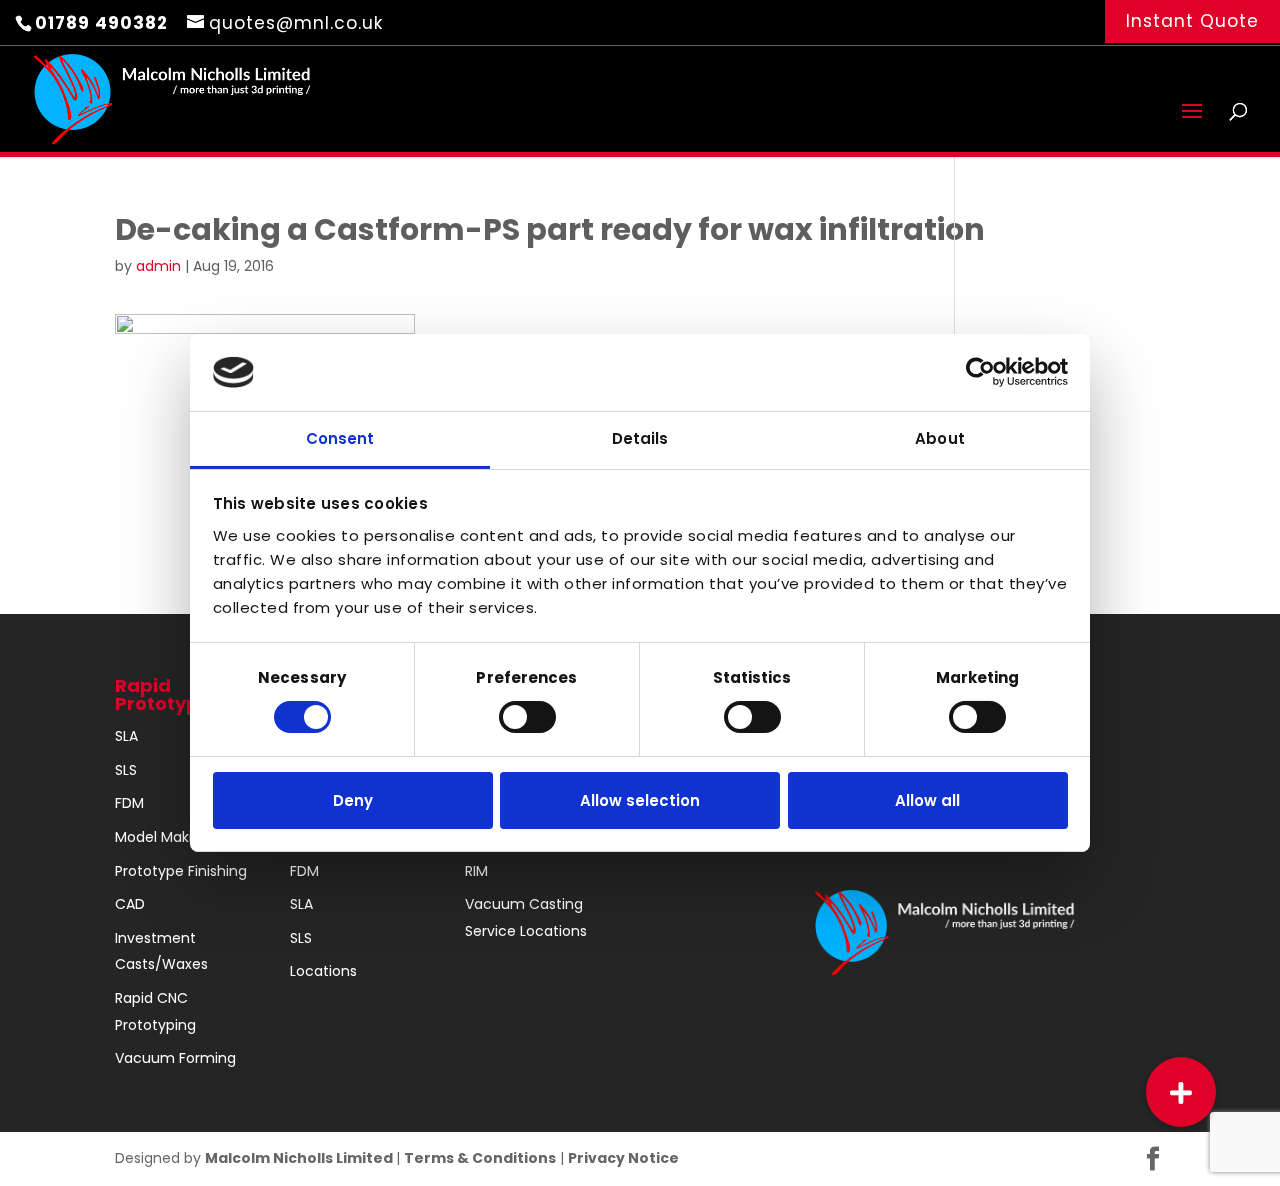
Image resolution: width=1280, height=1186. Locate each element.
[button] (1181, 1092)
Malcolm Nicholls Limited (300, 1158)
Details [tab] (640, 438)
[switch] (527, 717)
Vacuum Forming (175, 1058)
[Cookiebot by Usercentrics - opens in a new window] (980, 372)
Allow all (927, 800)
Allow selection (640, 800)
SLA (126, 736)
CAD (130, 904)
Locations (323, 971)
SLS (126, 770)
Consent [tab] (340, 438)
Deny (353, 800)
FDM (129, 803)
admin (158, 266)
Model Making (162, 837)
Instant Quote (1192, 21)
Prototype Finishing (181, 871)
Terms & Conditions (480, 1158)
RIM (476, 871)
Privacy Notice (623, 1158)
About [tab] (940, 438)
